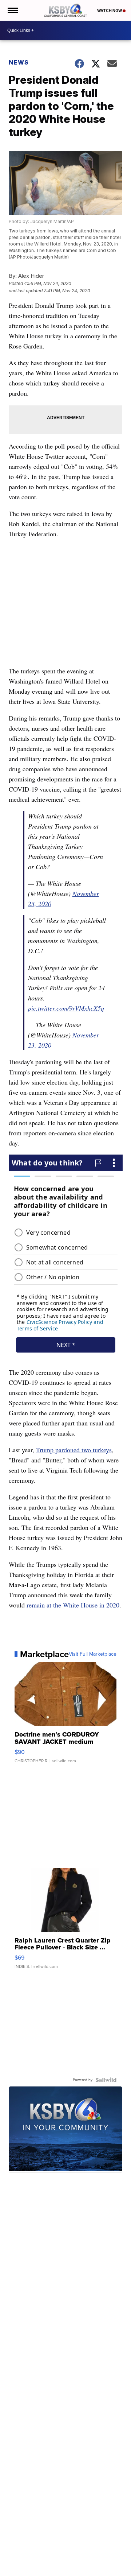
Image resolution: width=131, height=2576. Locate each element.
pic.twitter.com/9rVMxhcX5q (66, 1008)
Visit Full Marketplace (93, 1654)
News (19, 62)
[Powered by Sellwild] (106, 2080)
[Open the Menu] (12, 10)
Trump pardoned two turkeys (74, 1450)
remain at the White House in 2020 (73, 1605)
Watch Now (110, 11)
